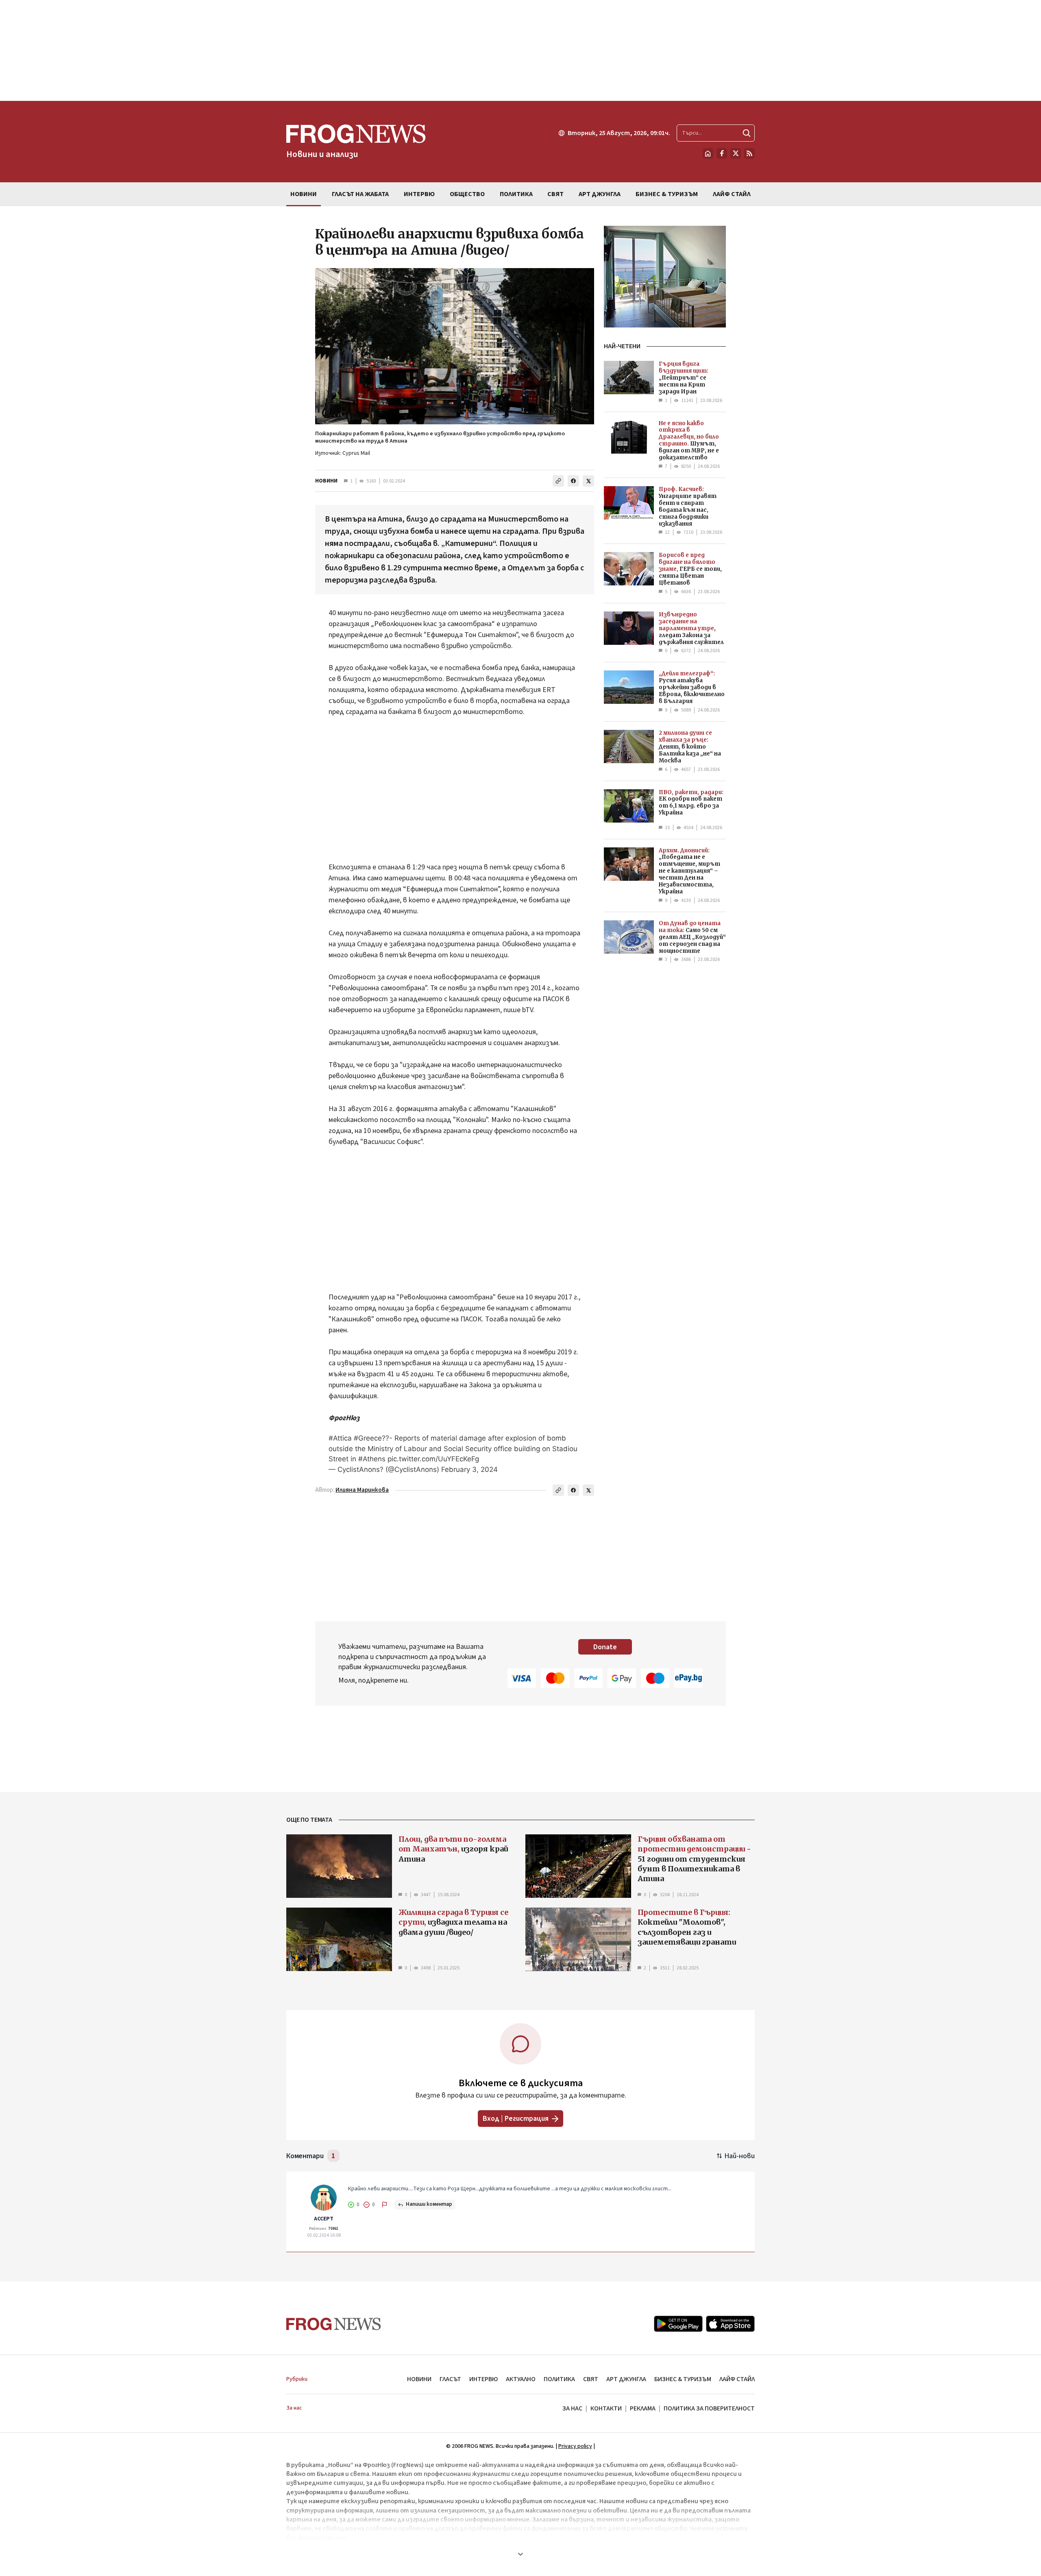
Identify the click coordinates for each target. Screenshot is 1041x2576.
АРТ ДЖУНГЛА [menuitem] (600, 194)
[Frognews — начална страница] (334, 2324)
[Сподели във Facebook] (573, 481)
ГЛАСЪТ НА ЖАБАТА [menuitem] (360, 194)
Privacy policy (575, 2446)
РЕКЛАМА (643, 2408)
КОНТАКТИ (606, 2408)
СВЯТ (591, 2379)
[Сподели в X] (588, 481)
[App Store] (730, 2324)
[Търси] (747, 133)
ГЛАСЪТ (450, 2379)
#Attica (340, 1438)
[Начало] (708, 153)
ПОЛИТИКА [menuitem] (516, 194)
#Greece (368, 1438)
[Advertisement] (520, 50)
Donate (605, 1647)
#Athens (372, 1459)
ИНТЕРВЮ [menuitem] (419, 194)
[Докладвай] (385, 2205)
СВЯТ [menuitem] (555, 194)
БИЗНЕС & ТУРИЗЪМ (683, 2379)
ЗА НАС (572, 2408)
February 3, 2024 (469, 1469)
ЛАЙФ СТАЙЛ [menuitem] (732, 194)
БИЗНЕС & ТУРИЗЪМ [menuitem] (667, 194)
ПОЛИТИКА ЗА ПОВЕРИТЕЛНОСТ (709, 2408)
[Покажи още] (520, 2554)
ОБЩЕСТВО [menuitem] (467, 194)
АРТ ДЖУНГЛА (626, 2379)
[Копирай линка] (558, 481)
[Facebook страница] (722, 153)
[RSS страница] (749, 153)
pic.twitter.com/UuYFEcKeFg (433, 1459)
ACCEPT (324, 2219)
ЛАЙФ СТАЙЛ (737, 2379)
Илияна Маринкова (362, 1490)
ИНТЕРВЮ (483, 2379)
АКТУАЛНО (521, 2379)
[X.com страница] (736, 153)
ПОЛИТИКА (559, 2379)
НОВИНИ (326, 481)
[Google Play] (678, 2324)
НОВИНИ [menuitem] (304, 194)
